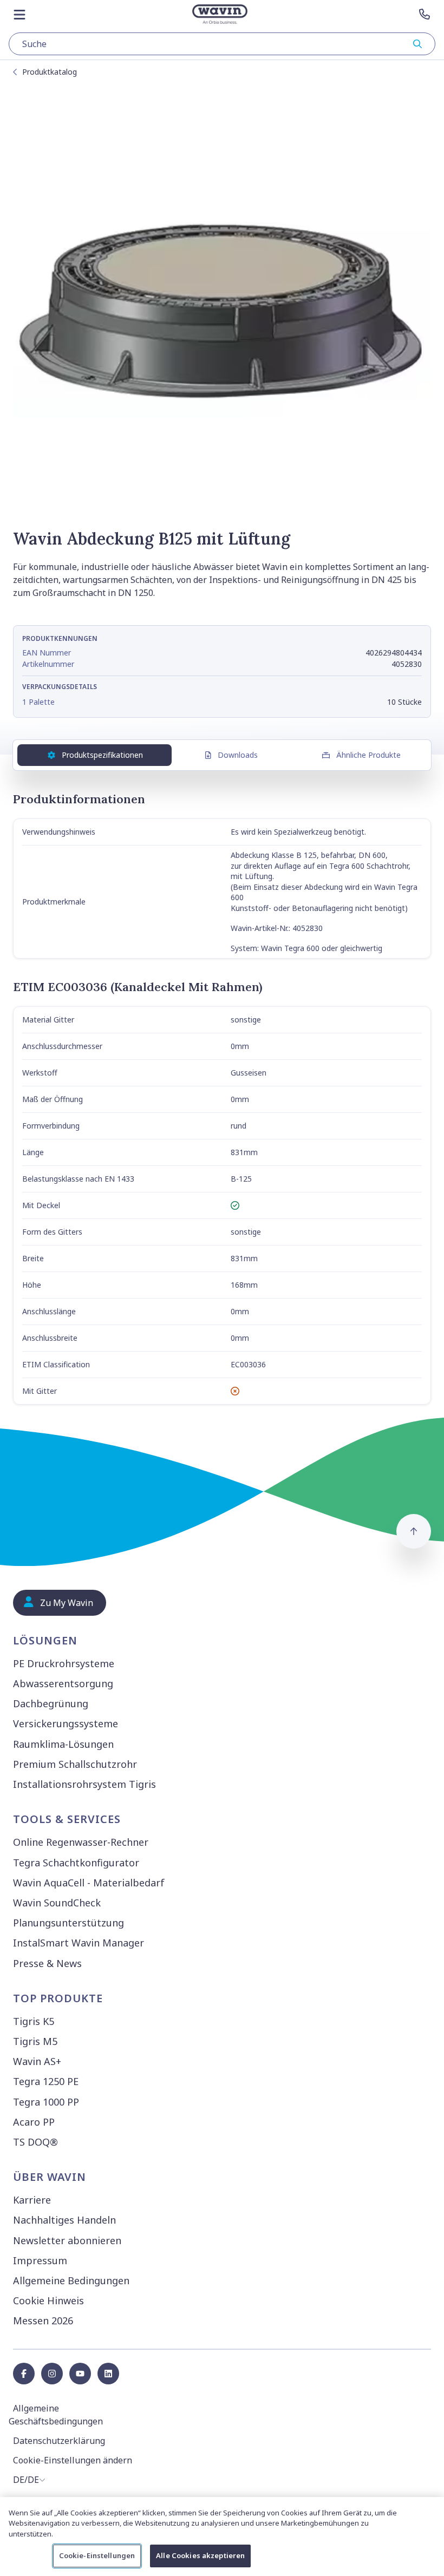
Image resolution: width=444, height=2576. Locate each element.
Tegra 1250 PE (46, 2081)
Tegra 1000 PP (46, 2102)
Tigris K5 (34, 2021)
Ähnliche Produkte (368, 755)
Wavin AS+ (37, 2061)
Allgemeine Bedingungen (71, 2280)
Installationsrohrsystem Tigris (84, 1784)
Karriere (32, 2200)
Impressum (40, 2260)
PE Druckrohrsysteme (64, 1663)
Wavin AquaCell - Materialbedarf (89, 1883)
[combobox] (222, 44)
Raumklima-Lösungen (63, 1744)
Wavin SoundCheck (57, 1903)
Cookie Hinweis (48, 2300)
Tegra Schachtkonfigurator (76, 1863)
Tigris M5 (35, 2041)
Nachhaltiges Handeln (64, 2220)
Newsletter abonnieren (67, 2240)
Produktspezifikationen (102, 755)
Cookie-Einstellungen (97, 2555)
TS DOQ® (35, 2142)
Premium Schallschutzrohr (75, 1764)
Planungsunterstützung (68, 1923)
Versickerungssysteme (66, 1723)
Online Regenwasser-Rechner (81, 1842)
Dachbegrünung (51, 1703)
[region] (222, 2536)
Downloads (238, 755)
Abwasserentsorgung (63, 1683)
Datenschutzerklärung (59, 2441)
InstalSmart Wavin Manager (79, 1943)
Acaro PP (34, 2122)
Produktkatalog (50, 72)
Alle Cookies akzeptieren (200, 2555)
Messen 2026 (43, 2321)
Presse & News (47, 1963)
